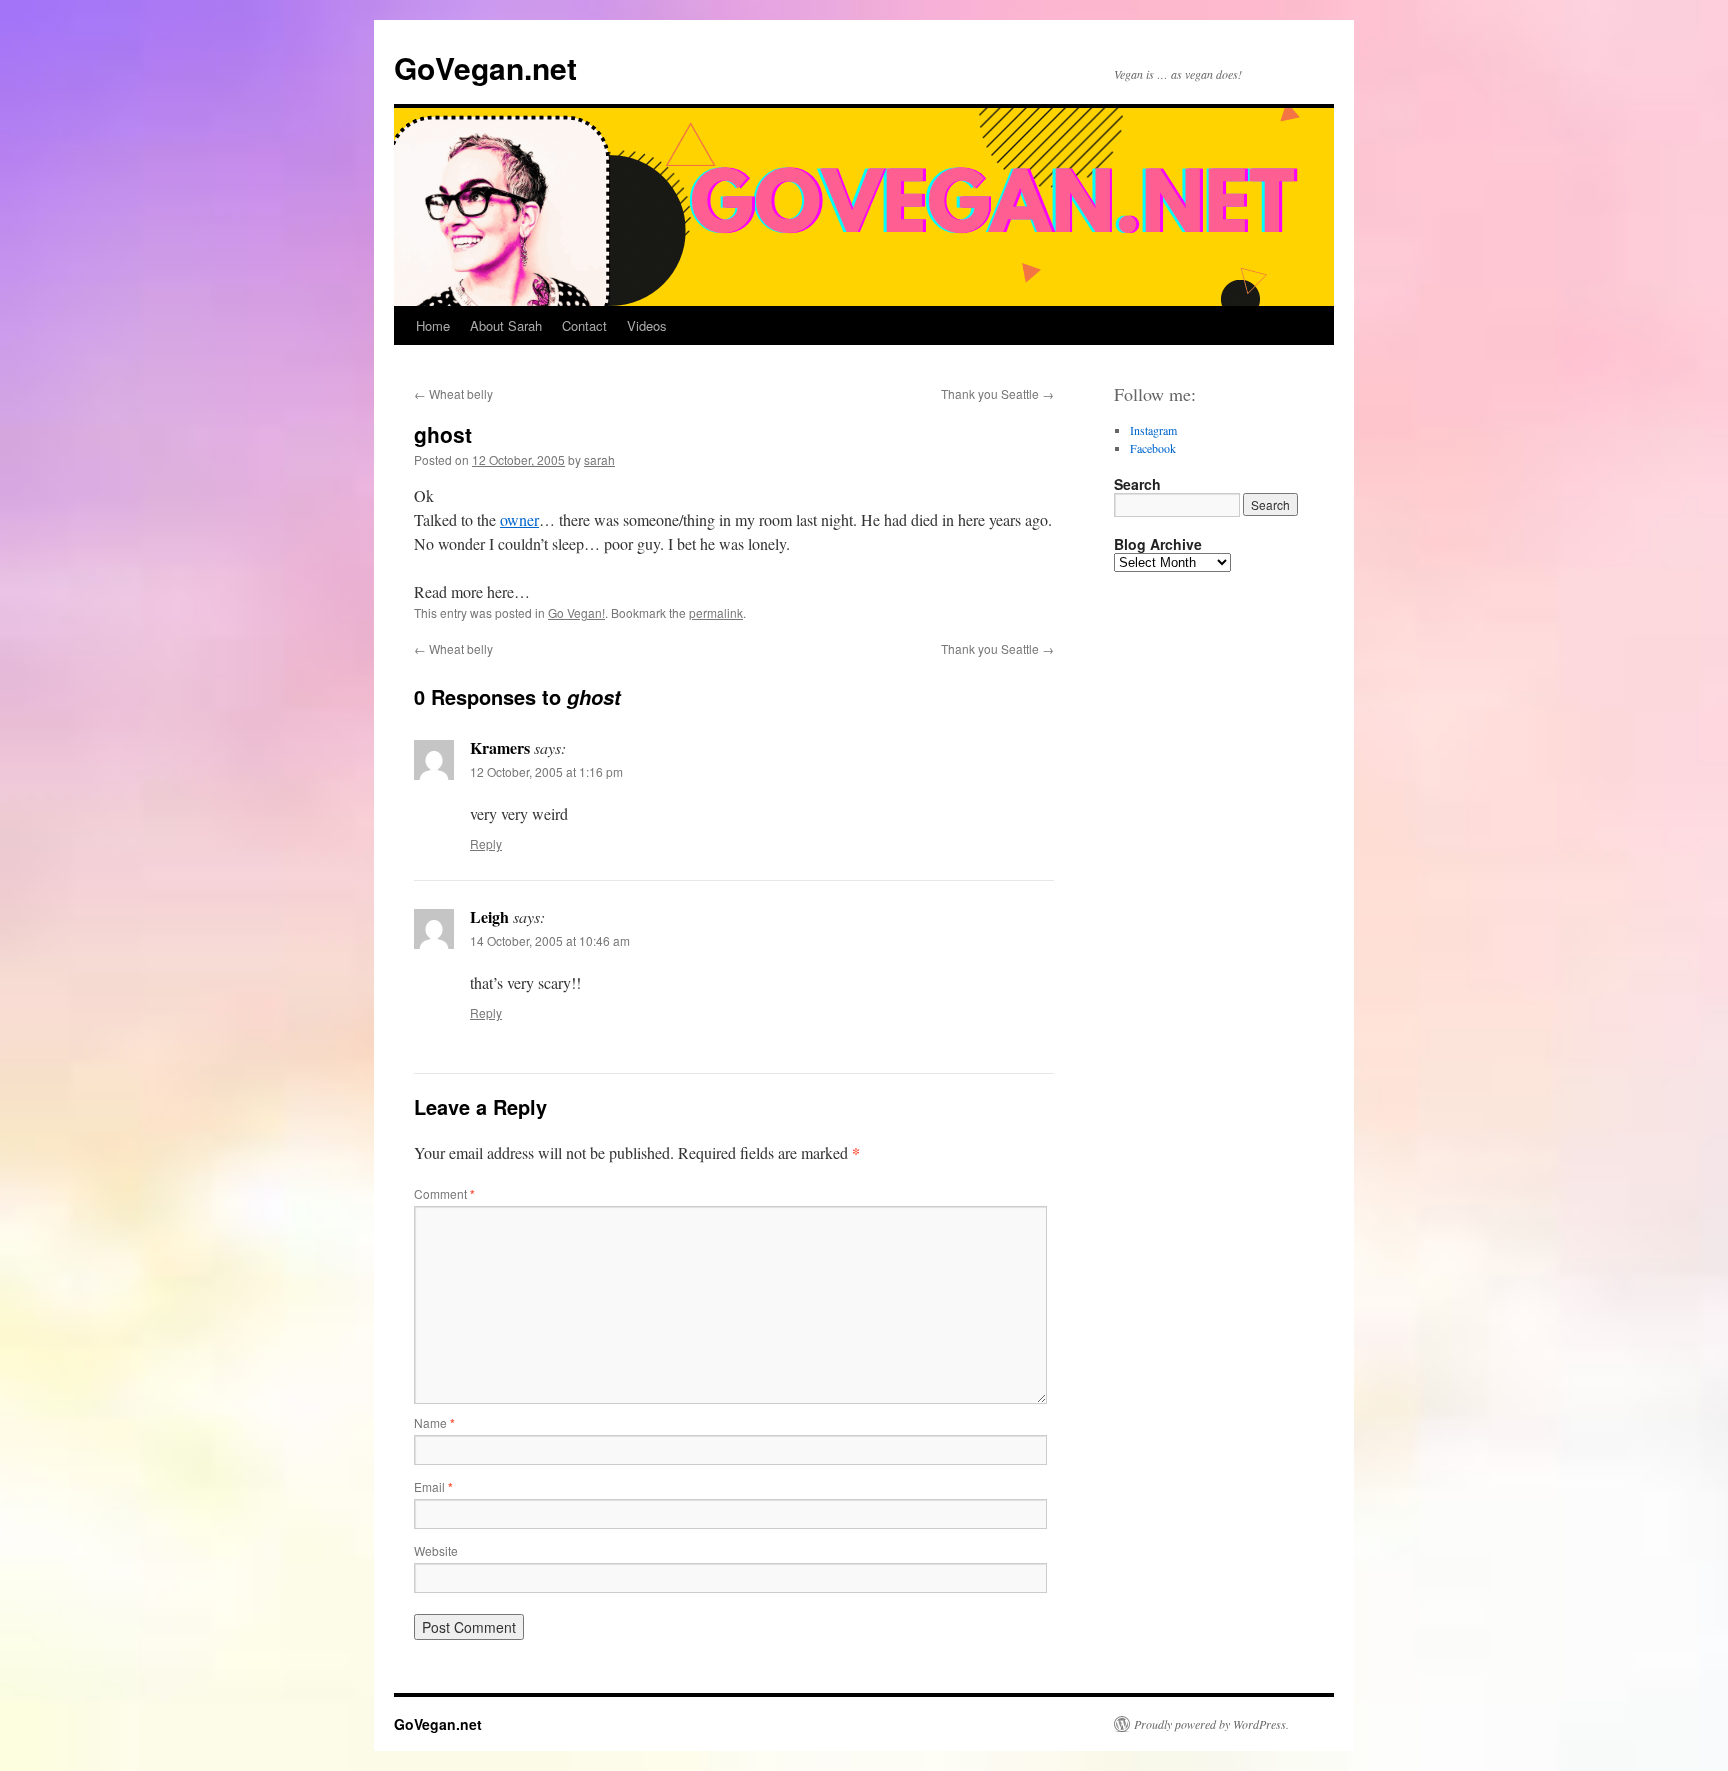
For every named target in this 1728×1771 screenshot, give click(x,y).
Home (433, 325)
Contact (584, 325)
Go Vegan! (576, 612)
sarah (599, 459)
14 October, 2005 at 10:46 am (550, 940)
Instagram (1153, 430)
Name (434, 1422)
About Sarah (506, 325)
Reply (486, 843)
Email (433, 1486)
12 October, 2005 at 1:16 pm (546, 771)
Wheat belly (453, 393)
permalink (716, 612)
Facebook (1153, 448)
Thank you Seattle (997, 393)
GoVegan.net (485, 67)
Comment (444, 1193)
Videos (647, 325)
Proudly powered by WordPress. (1211, 1724)
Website (436, 1550)
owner (519, 519)
